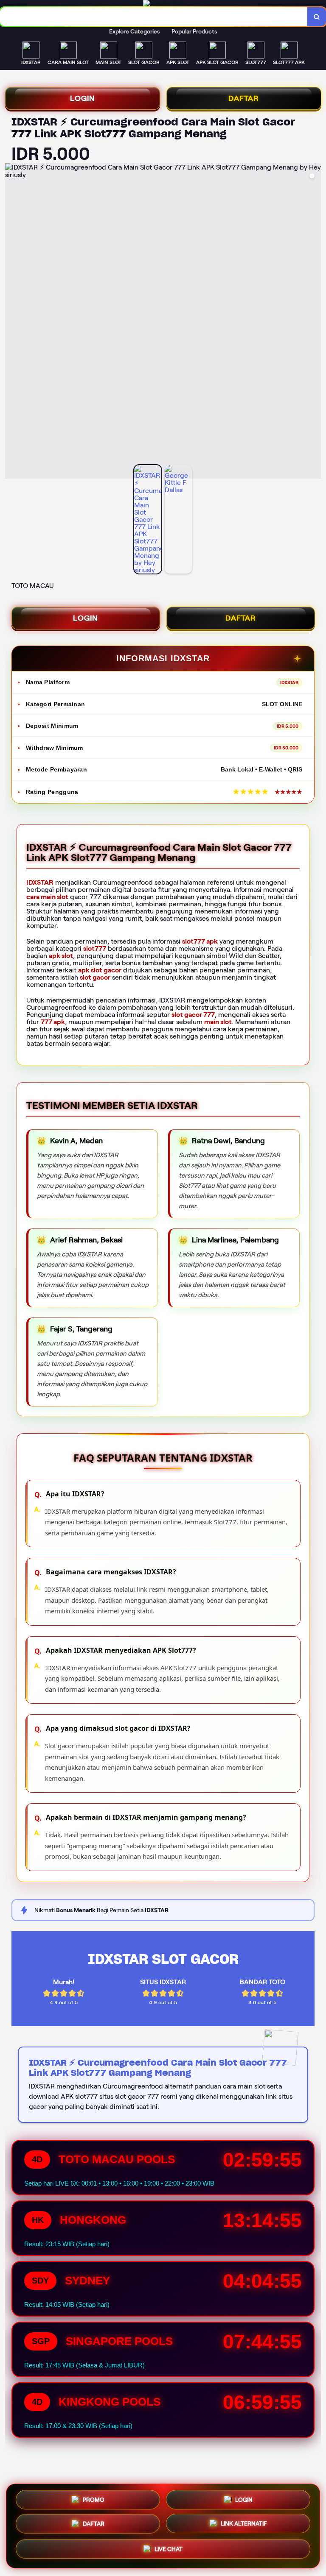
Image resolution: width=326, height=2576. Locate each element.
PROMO (94, 2498)
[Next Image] (314, 322)
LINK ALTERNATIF (244, 2525)
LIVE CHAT (169, 2551)
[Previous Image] (12, 322)
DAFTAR (244, 98)
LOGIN (83, 98)
